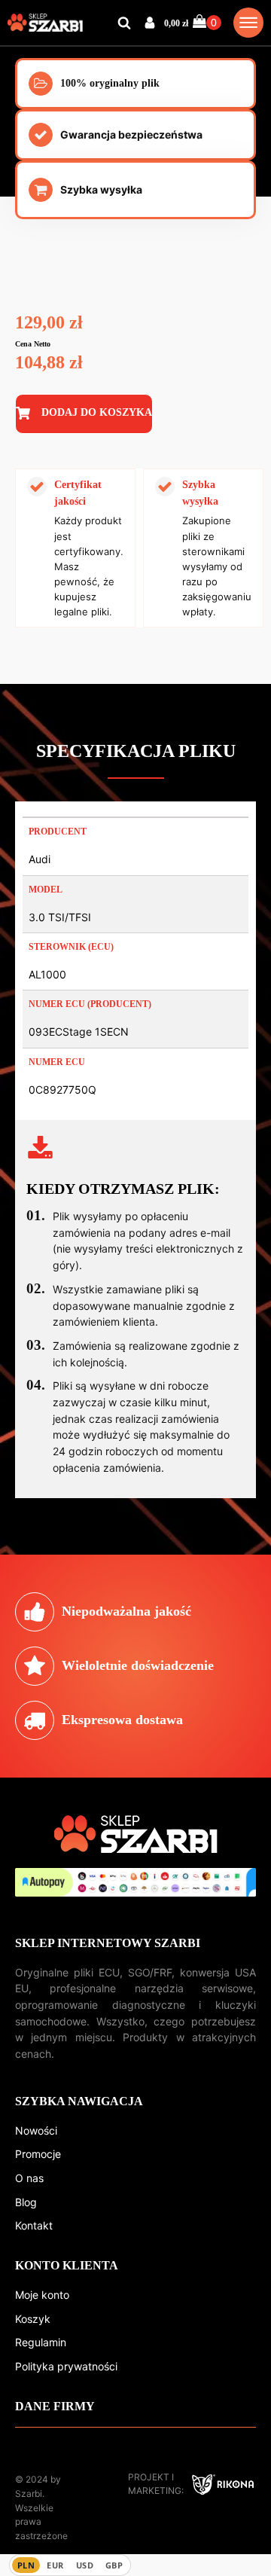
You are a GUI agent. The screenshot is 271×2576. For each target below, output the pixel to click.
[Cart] (207, 22)
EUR (55, 2565)
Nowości (36, 2130)
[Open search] (124, 23)
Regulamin (41, 2342)
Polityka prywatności (66, 2366)
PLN (26, 2565)
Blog (26, 2202)
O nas (29, 2178)
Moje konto (42, 2295)
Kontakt (34, 2225)
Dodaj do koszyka (97, 412)
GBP (114, 2565)
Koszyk (33, 2319)
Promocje (38, 2154)
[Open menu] (248, 23)
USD (85, 2565)
